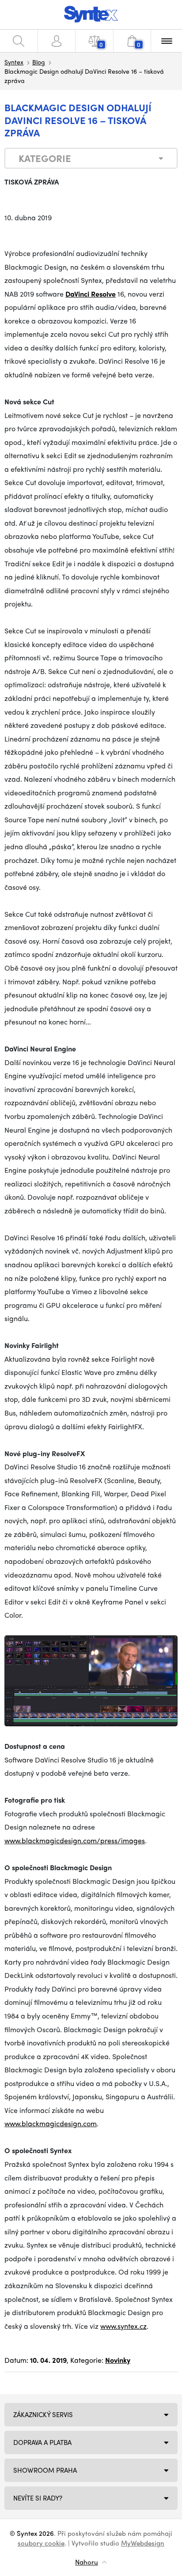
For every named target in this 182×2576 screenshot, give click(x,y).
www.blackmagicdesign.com (51, 2123)
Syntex (14, 62)
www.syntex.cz (123, 2326)
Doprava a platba (42, 2442)
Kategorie (45, 158)
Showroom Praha (45, 2470)
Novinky (118, 2360)
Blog (39, 62)
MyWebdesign (143, 2543)
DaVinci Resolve (91, 294)
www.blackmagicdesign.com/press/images (75, 1840)
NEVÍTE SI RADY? (38, 2498)
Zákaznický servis (43, 2414)
